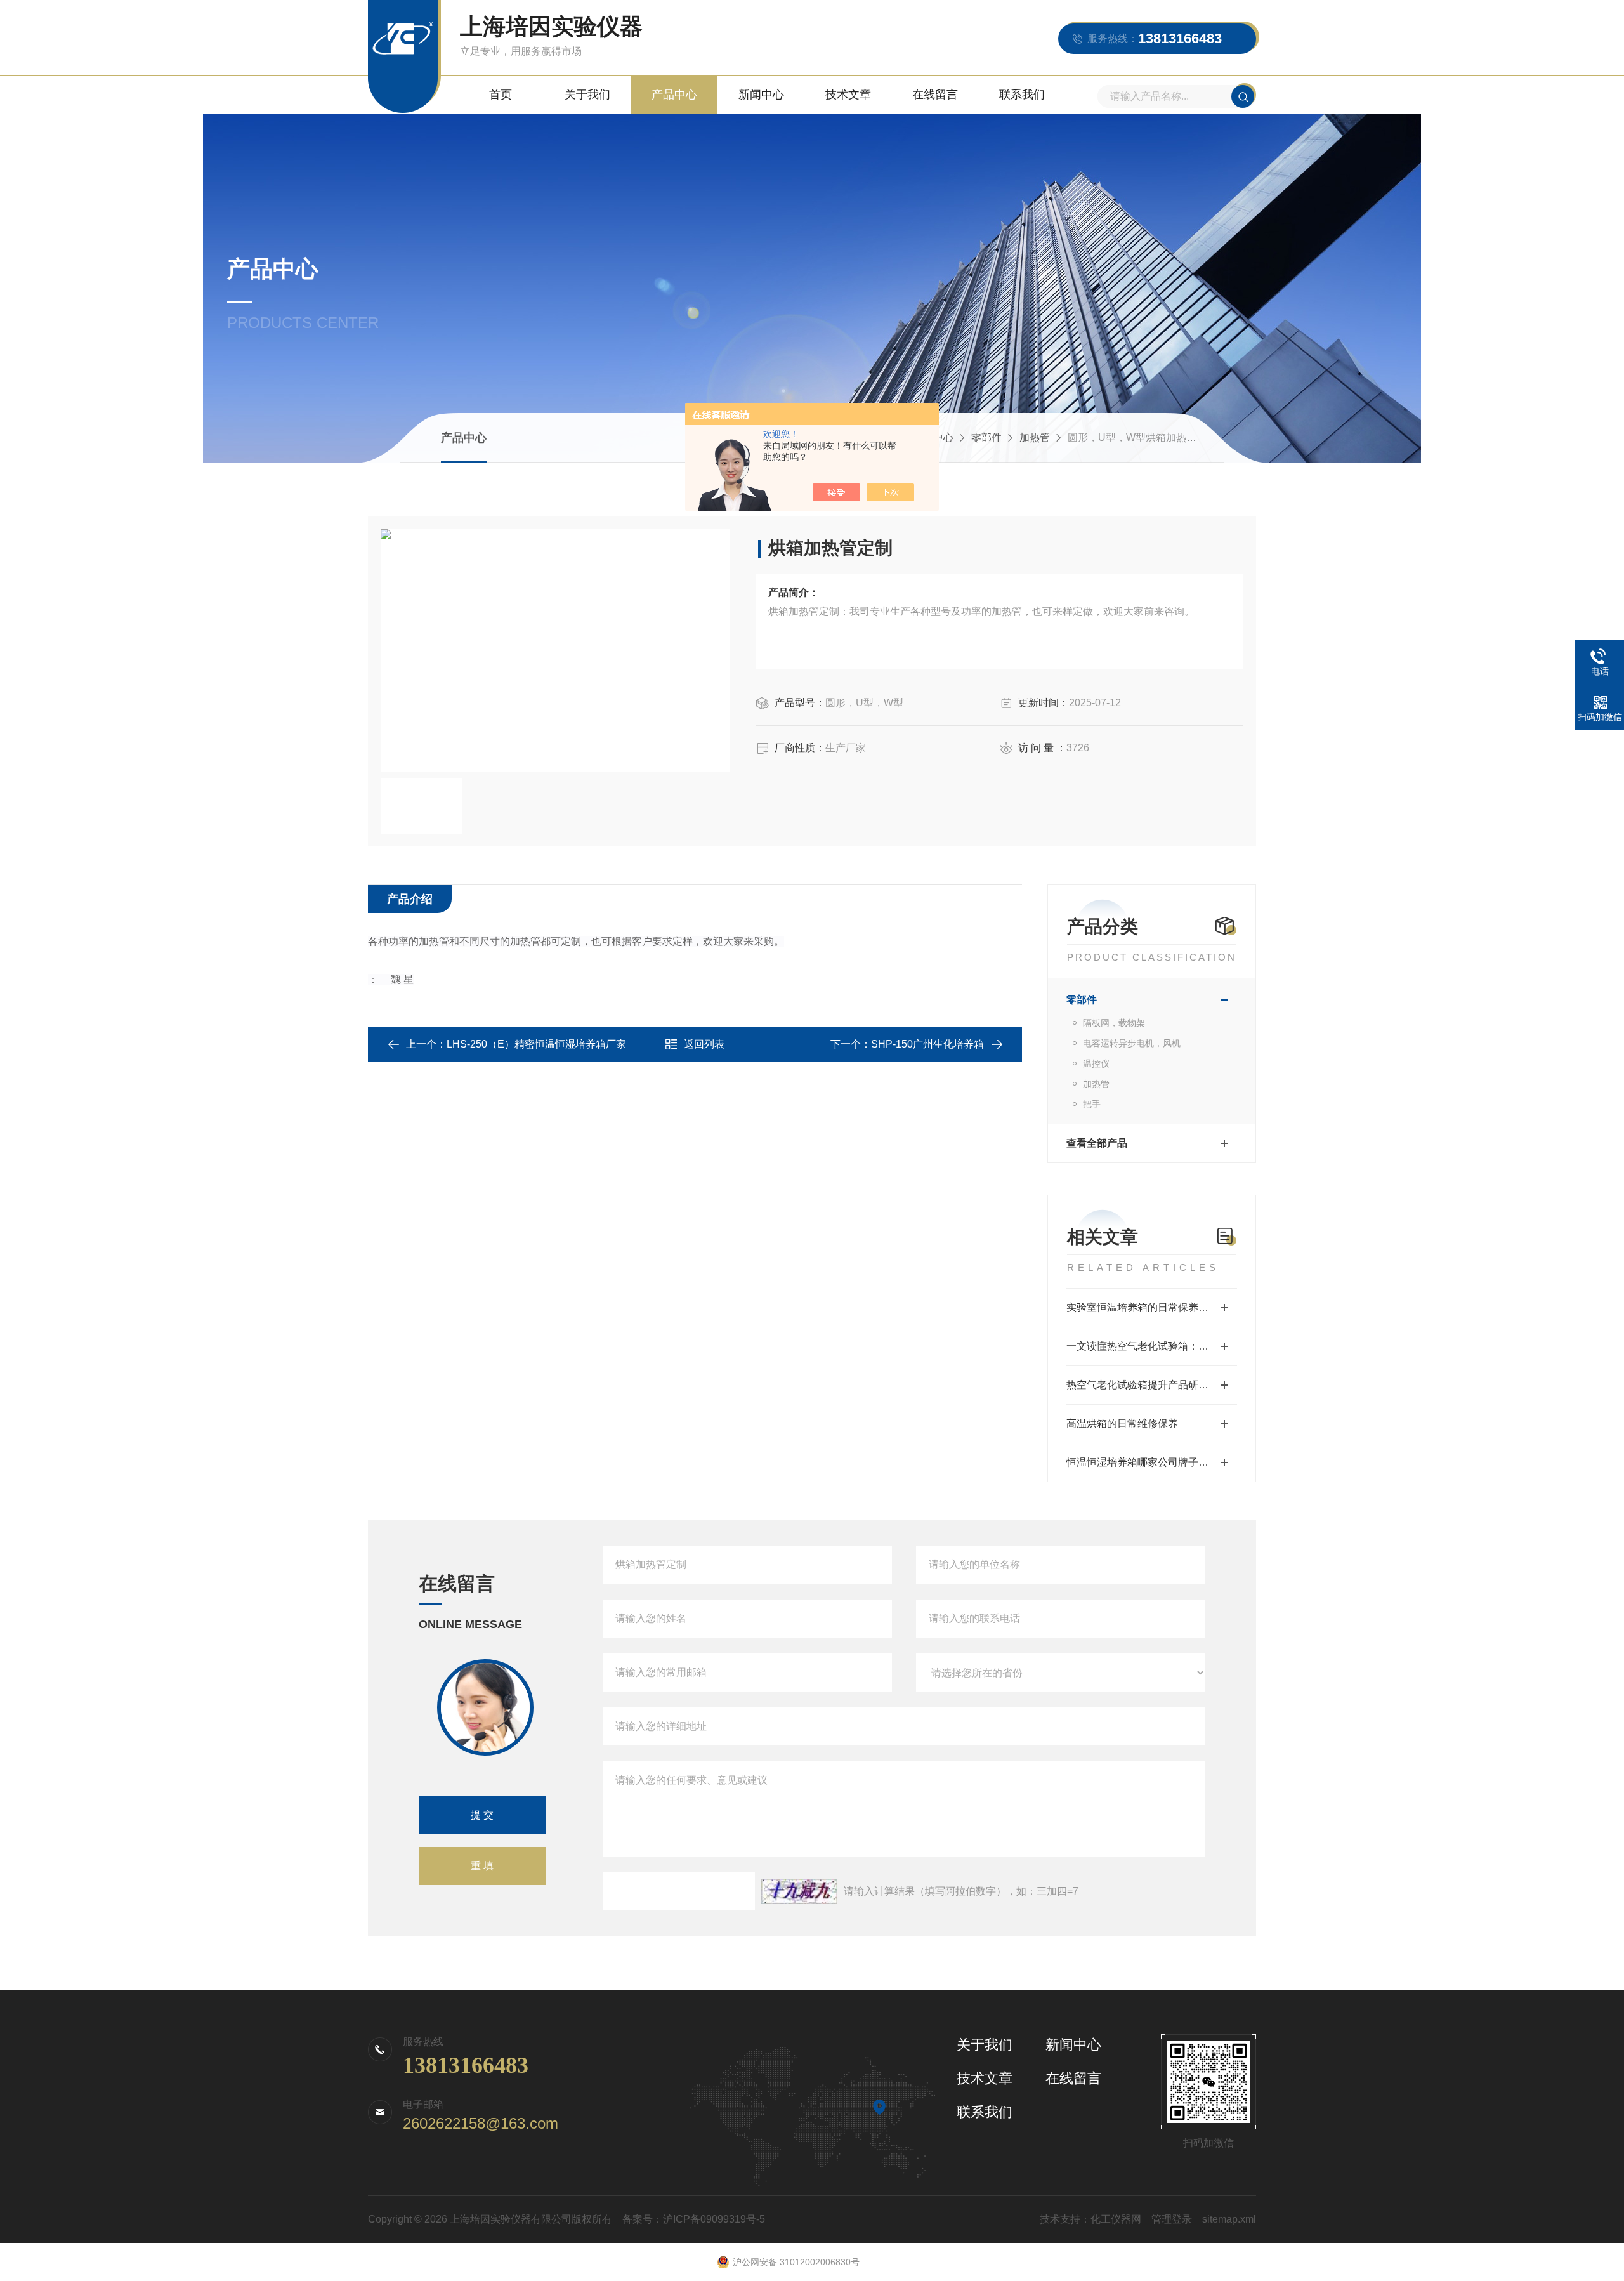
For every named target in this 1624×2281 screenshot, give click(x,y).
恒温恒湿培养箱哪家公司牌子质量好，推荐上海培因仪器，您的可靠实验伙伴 (1152, 1462)
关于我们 (587, 95)
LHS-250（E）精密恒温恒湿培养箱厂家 (536, 1044)
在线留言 (935, 95)
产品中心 (674, 95)
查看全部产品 (1097, 1143)
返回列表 (704, 1044)
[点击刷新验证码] (799, 1891)
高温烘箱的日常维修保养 (1122, 1423)
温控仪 (1096, 1063)
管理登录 (1172, 2219)
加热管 (1035, 437)
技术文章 (848, 95)
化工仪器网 (1116, 2219)
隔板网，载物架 (1114, 1023)
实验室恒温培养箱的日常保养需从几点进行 (1152, 1307)
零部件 (986, 437)
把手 (1092, 1104)
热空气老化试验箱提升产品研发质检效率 (1152, 1385)
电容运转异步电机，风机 (1132, 1043)
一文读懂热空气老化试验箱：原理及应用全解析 (1152, 1346)
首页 (501, 95)
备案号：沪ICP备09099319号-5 (694, 2219)
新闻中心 (761, 95)
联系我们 (1022, 95)
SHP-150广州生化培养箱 (927, 1044)
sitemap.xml (1229, 2219)
